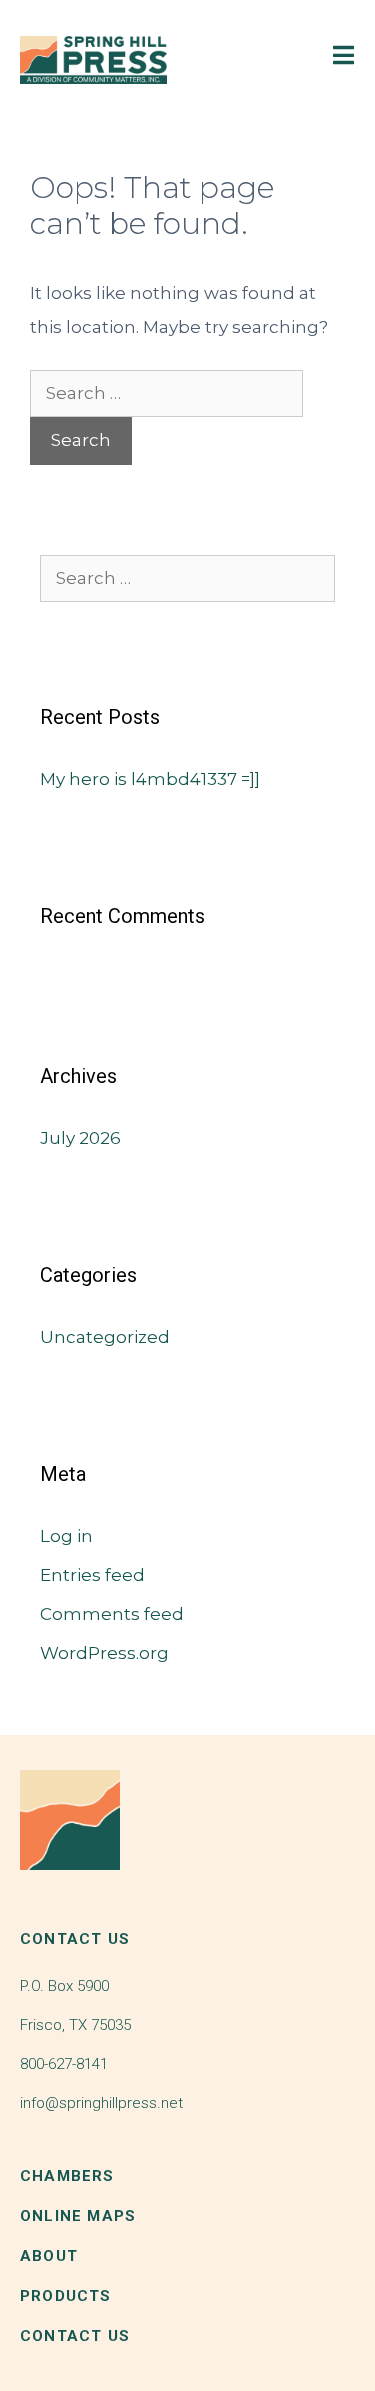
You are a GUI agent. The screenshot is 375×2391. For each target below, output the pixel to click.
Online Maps (78, 2216)
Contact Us (75, 2336)
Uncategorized (105, 1337)
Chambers (67, 2176)
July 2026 (80, 1138)
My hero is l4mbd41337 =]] (150, 779)
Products (66, 2296)
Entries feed (92, 1575)
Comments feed (112, 1614)
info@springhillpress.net (101, 2103)
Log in (66, 1536)
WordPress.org (104, 1653)
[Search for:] (166, 393)
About (49, 2256)
